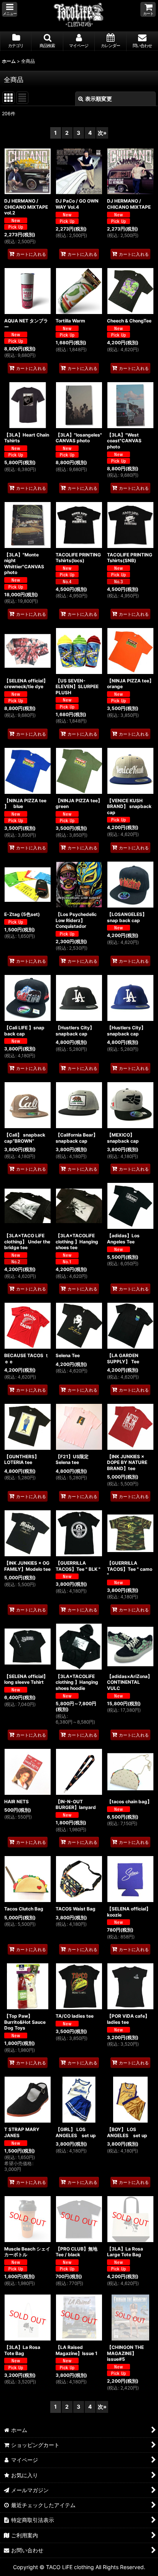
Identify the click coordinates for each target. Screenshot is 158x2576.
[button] (10, 9)
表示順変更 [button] (99, 99)
